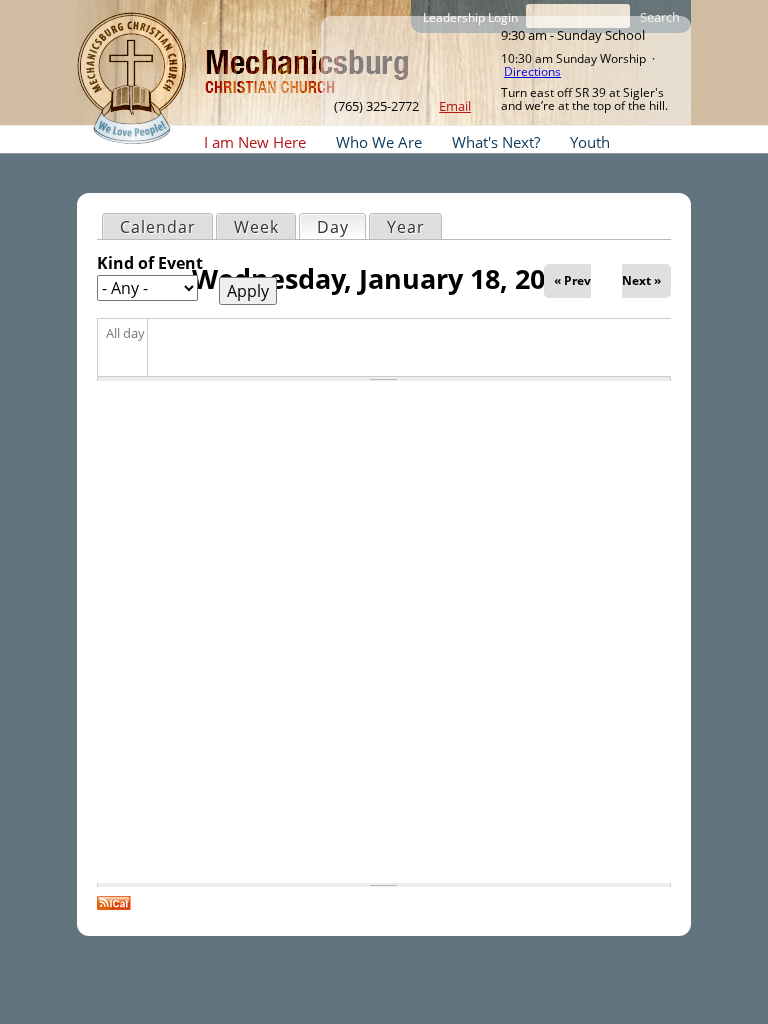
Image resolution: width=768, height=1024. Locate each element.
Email (455, 106)
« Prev (572, 280)
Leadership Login (470, 17)
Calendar (158, 227)
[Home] (131, 78)
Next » (641, 280)
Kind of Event (150, 263)
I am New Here (255, 142)
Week (256, 227)
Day (341, 227)
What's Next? (496, 142)
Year (406, 227)
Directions (532, 71)
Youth (590, 142)
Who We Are (379, 142)
